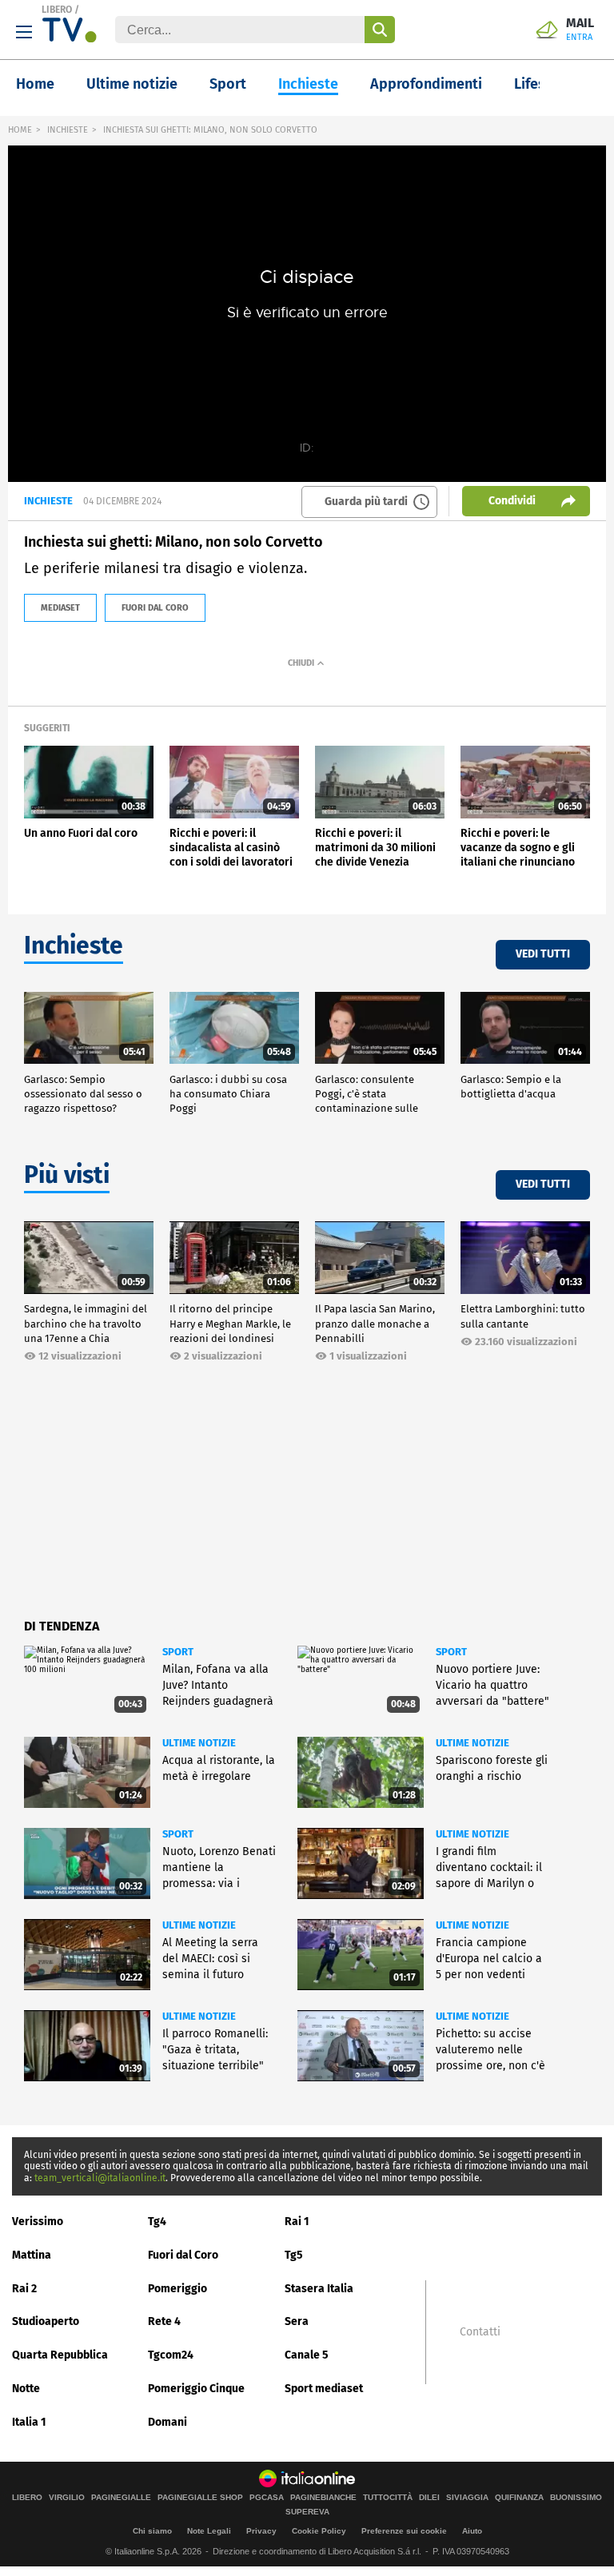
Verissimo (38, 2222)
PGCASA (267, 2498)
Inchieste (308, 84)
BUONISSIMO (576, 2498)
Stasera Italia (319, 2289)
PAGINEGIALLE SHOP (200, 2498)
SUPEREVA (307, 2512)
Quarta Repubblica (60, 2355)
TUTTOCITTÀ (388, 2498)
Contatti (480, 2332)
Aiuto (472, 2531)
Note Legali (209, 2531)
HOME (20, 130)
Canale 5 (307, 2355)
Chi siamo (152, 2531)
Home (35, 84)
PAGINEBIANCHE (323, 2498)
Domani (167, 2422)
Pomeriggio (177, 2289)
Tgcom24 (171, 2355)
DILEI (429, 2498)
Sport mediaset (324, 2389)
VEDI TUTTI (543, 954)
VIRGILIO (67, 2498)
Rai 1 (297, 2222)
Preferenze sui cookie (404, 2531)
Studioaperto (46, 2321)
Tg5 (294, 2255)
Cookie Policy (319, 2531)
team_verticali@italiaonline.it (100, 2178)
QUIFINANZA (519, 2498)
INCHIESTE (68, 130)
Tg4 (157, 2222)
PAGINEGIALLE (121, 2498)
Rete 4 (164, 2321)
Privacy (261, 2531)
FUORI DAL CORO (155, 608)
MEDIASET (60, 608)
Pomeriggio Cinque (196, 2389)
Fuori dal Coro (183, 2255)
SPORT (178, 1652)
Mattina (32, 2255)
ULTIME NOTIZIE (199, 1743)
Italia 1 (29, 2422)
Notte (26, 2389)
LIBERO (57, 10)
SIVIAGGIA (467, 2498)
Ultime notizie (132, 84)
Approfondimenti (426, 84)
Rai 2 (24, 2289)
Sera (297, 2321)
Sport (228, 84)
